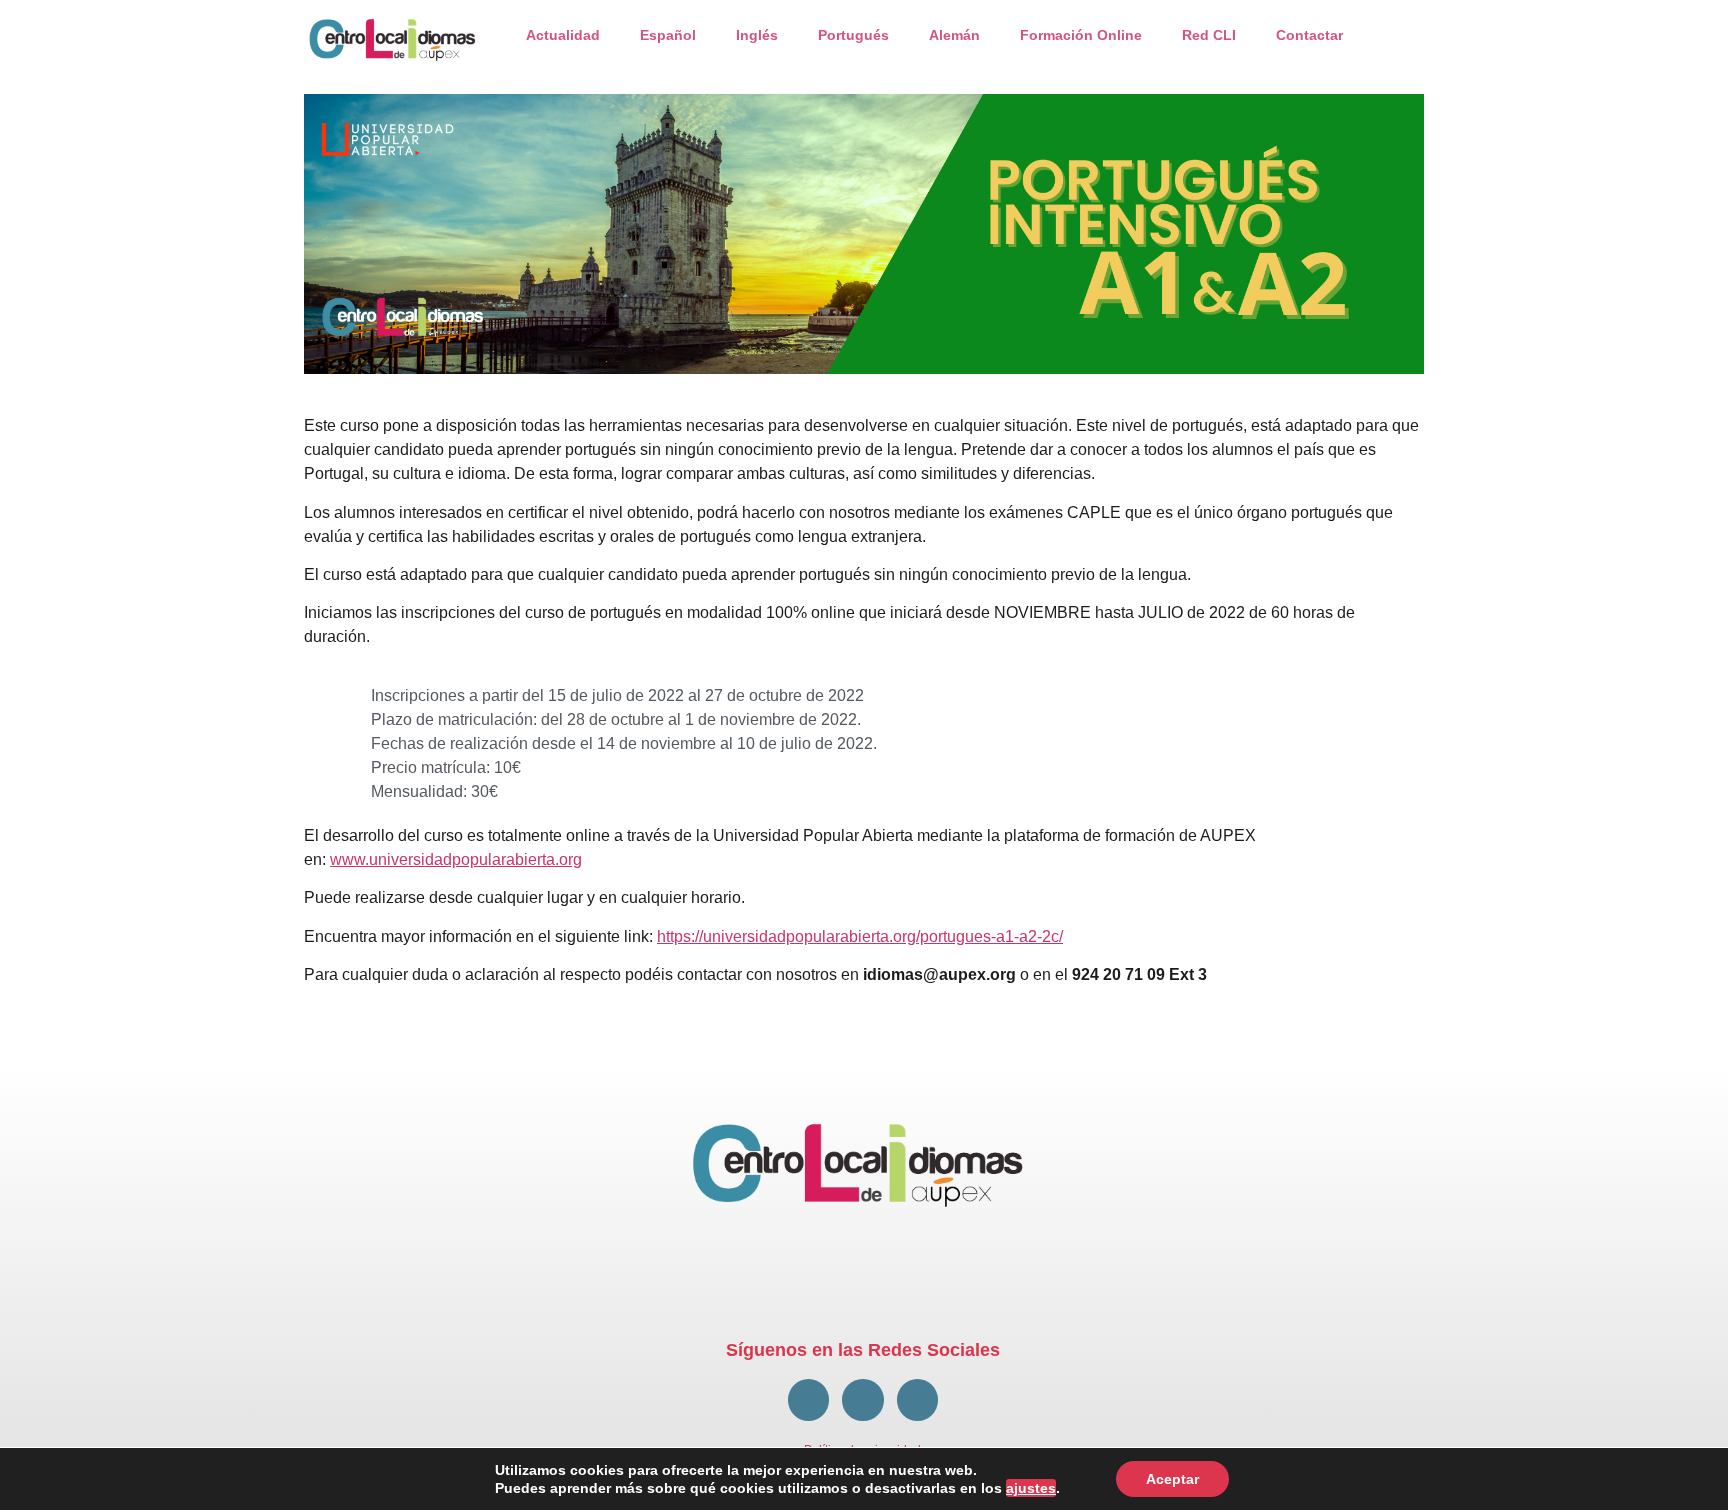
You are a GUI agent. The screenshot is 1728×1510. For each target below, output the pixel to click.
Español (668, 35)
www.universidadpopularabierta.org (456, 859)
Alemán (954, 35)
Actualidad (563, 35)
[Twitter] (862, 1399)
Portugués (853, 35)
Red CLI (1209, 35)
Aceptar (1172, 1479)
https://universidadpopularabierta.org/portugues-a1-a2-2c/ (860, 936)
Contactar (1309, 35)
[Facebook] (808, 1399)
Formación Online (1081, 35)
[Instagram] (917, 1399)
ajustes (1031, 1488)
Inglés (757, 35)
